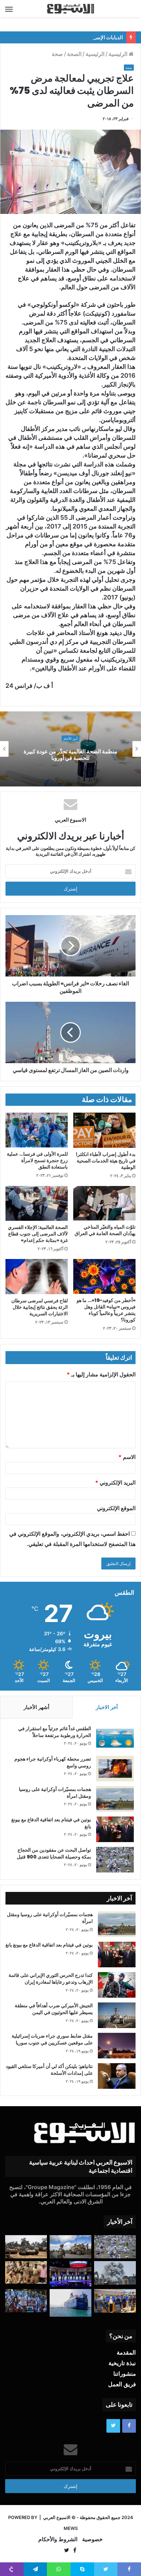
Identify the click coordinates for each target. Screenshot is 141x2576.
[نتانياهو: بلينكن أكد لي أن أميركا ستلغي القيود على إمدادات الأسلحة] (117, 2076)
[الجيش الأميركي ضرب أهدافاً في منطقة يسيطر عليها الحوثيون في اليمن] (117, 2015)
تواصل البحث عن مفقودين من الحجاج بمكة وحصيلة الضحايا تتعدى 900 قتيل (54, 1853)
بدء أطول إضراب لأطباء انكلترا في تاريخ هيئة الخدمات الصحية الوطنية (106, 1161)
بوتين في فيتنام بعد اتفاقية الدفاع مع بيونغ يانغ (51, 1823)
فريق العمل (122, 2384)
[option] (70, 749)
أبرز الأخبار (70, 739)
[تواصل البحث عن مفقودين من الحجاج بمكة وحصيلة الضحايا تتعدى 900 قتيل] (115, 1860)
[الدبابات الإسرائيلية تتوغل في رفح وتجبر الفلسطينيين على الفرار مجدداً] (26, 2247)
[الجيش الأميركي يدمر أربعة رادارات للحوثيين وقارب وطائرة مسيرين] (70, 2303)
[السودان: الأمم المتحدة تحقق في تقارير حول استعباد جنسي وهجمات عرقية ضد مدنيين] (26, 2273)
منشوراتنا (125, 2374)
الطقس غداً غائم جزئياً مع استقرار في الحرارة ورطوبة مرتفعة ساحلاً (55, 1732)
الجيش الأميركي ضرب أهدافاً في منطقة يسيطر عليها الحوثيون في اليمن (54, 2009)
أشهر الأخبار (36, 1707)
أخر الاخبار (107, 1707)
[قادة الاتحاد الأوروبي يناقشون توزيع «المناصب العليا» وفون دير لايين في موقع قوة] (115, 2301)
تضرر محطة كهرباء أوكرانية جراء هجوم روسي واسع (53, 1762)
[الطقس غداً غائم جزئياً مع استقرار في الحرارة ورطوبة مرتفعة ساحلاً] (115, 1738)
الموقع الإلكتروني (116, 1508)
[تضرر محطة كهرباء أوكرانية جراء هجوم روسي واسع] (115, 1769)
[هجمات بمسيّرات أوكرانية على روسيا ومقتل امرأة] (115, 1799)
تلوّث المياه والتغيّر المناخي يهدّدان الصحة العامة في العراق (105, 1230)
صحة (57, 54)
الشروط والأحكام (58, 2539)
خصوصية (92, 2539)
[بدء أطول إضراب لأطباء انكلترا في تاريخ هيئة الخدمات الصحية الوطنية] (104, 1130)
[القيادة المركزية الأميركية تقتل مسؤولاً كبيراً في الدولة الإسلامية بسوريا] (70, 2247)
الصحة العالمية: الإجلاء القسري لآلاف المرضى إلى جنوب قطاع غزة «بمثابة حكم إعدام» (38, 1234)
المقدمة (126, 2353)
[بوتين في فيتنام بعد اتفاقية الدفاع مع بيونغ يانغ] (115, 1829)
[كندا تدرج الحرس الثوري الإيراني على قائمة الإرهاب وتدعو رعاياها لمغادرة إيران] (117, 1985)
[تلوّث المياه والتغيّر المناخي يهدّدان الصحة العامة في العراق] (104, 1203)
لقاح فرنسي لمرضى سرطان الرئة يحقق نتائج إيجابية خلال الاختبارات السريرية (40, 1307)
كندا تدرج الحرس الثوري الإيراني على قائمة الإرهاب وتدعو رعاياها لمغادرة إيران (51, 1979)
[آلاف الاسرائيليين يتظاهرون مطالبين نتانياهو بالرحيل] (26, 2301)
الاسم (127, 1457)
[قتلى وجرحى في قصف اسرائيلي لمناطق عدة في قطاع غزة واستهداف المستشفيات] (115, 2273)
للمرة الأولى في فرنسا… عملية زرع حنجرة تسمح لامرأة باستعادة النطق (37, 1160)
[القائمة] (9, 9)
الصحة (74, 54)
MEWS (71, 2528)
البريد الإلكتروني (115, 1482)
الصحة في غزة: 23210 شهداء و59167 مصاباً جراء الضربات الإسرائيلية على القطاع (71, 755)
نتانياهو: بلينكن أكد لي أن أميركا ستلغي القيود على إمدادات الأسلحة (49, 2070)
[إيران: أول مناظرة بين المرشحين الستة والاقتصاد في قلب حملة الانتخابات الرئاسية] (70, 2274)
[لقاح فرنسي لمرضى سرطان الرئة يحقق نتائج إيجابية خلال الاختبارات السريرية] (37, 1277)
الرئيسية (119, 54)
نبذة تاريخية (122, 2363)
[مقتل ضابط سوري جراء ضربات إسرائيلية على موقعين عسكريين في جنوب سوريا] (117, 2046)
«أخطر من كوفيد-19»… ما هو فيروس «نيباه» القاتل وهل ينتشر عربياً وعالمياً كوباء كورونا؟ (106, 1310)
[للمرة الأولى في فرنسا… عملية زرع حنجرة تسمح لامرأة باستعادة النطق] (37, 1130)
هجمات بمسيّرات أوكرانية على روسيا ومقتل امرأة (55, 1793)
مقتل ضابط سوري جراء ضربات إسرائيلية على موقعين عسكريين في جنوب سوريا (52, 2039)
